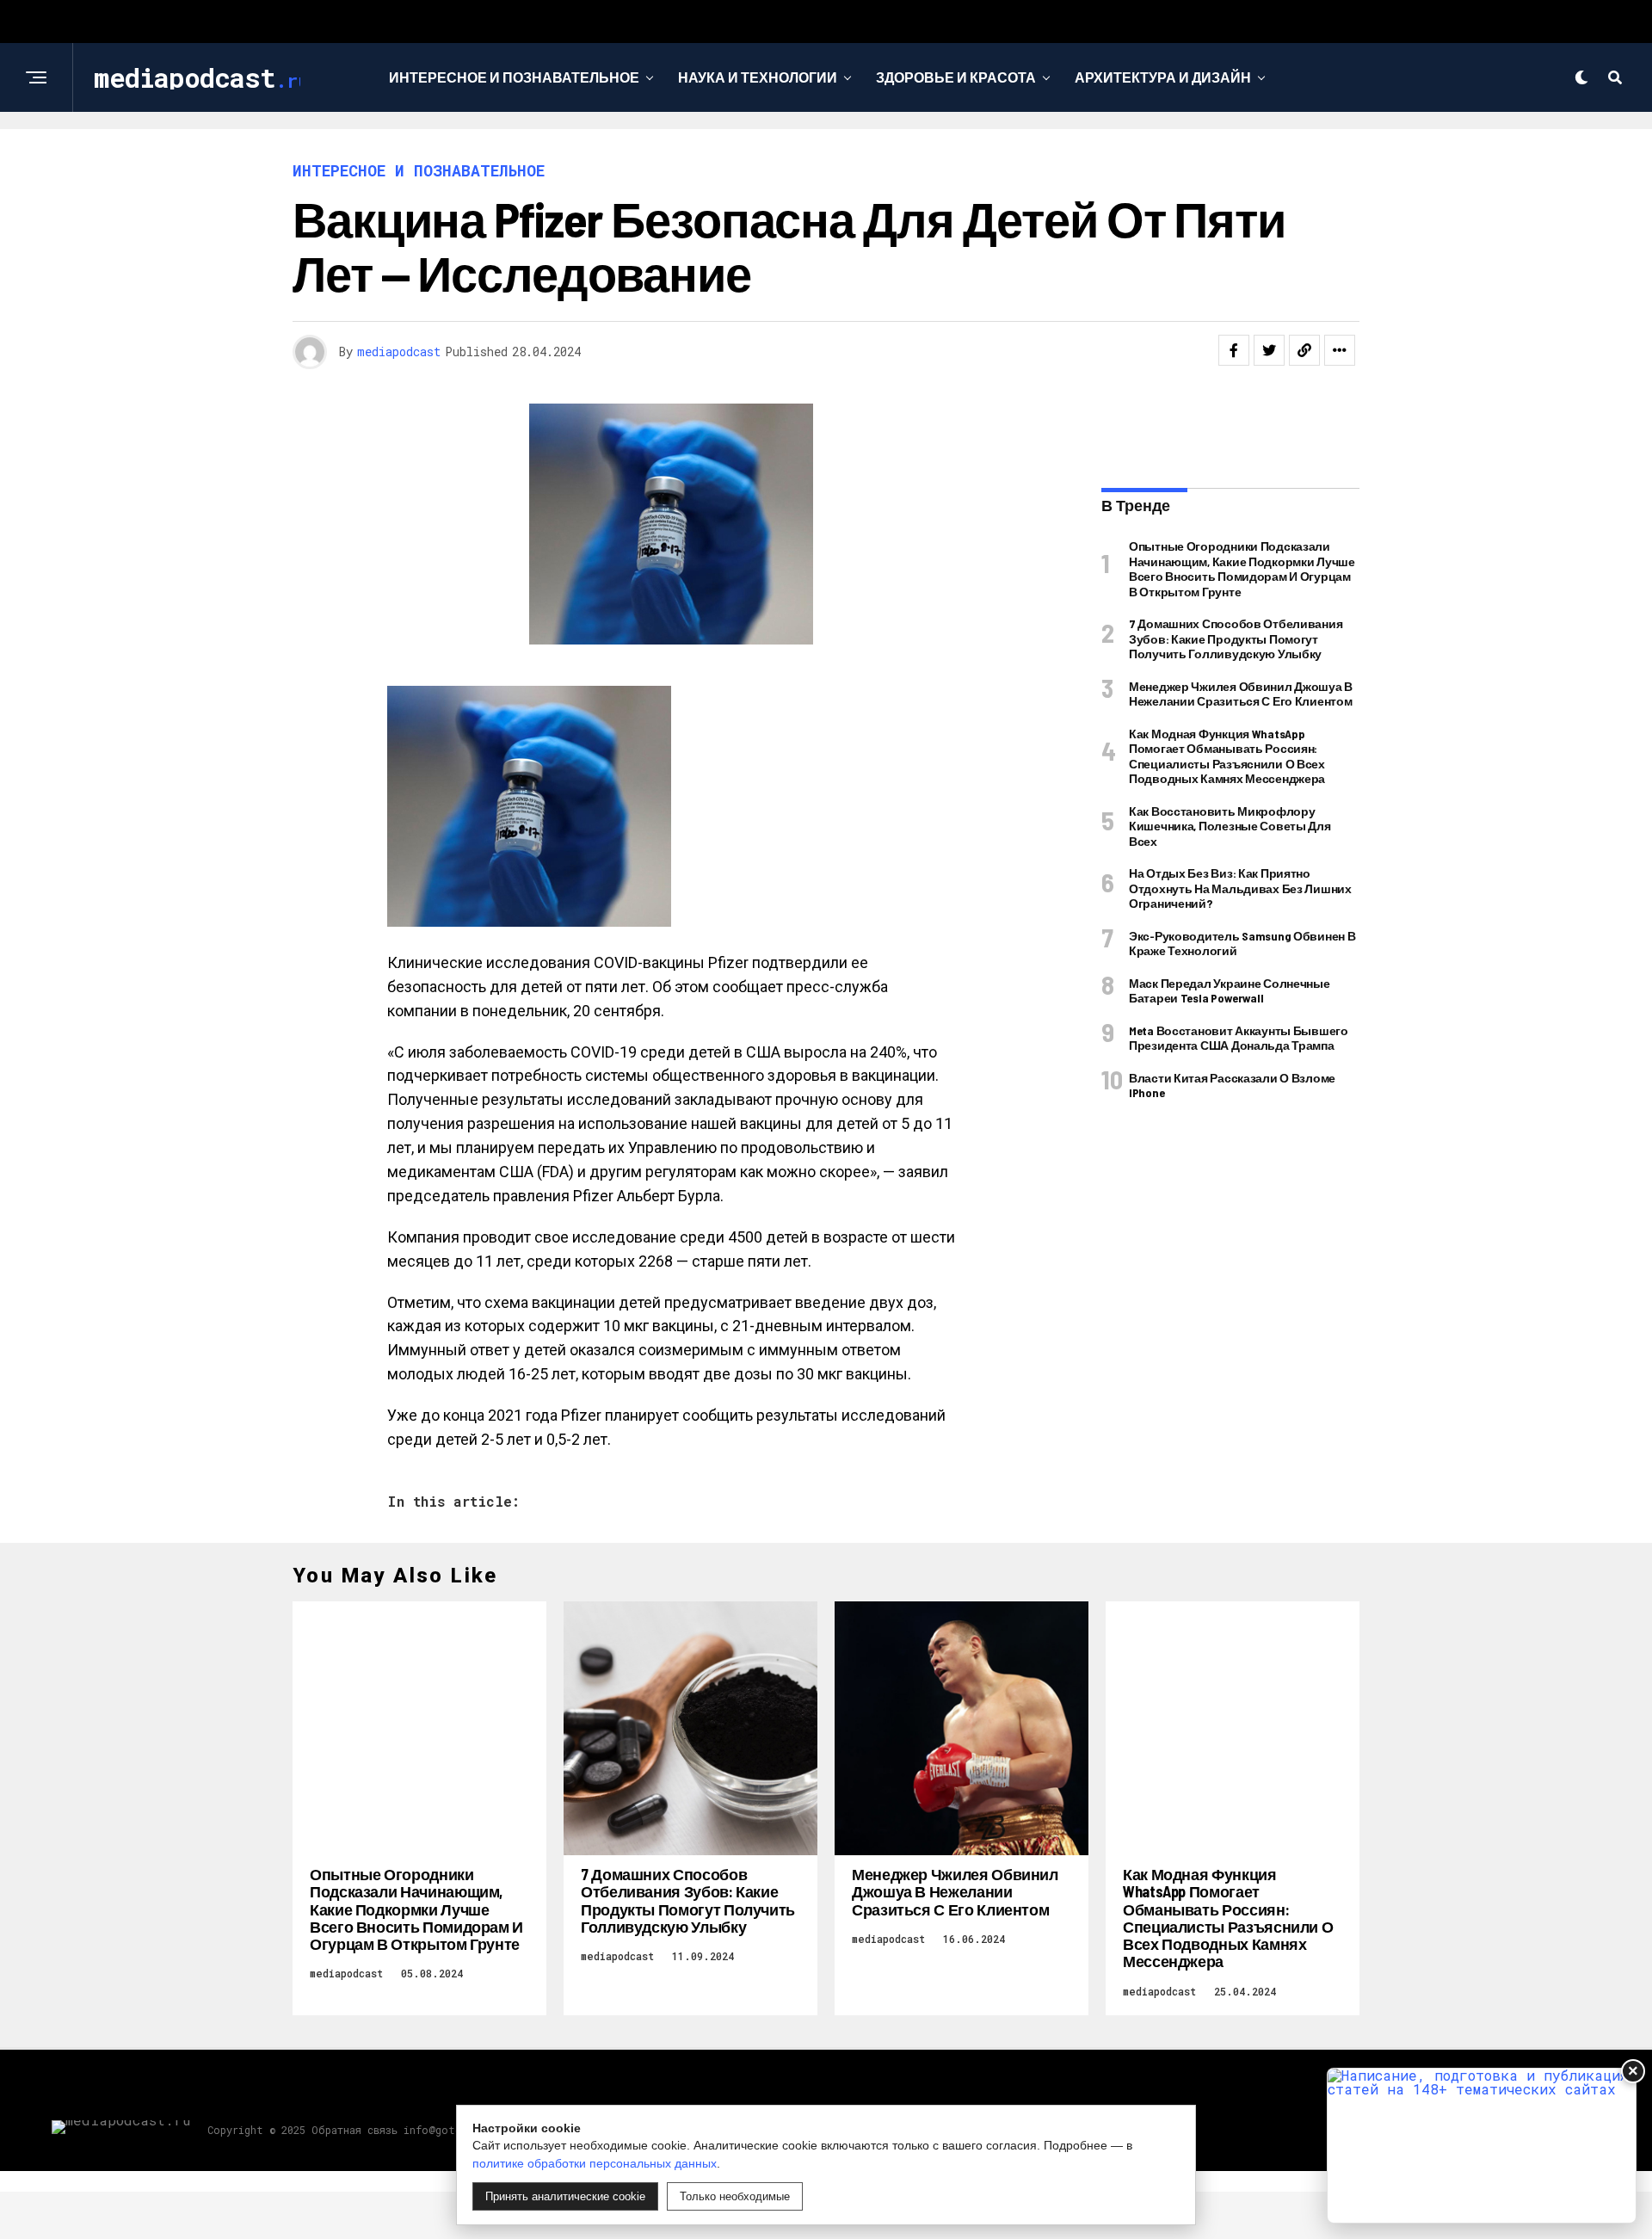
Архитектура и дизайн (1163, 77)
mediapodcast (399, 352)
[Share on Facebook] (1234, 350)
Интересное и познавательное (514, 77)
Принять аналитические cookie (565, 2196)
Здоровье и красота (956, 77)
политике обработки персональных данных (595, 2163)
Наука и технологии (758, 77)
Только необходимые (735, 2196)
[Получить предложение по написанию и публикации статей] (1482, 2146)
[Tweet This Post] (1269, 350)
